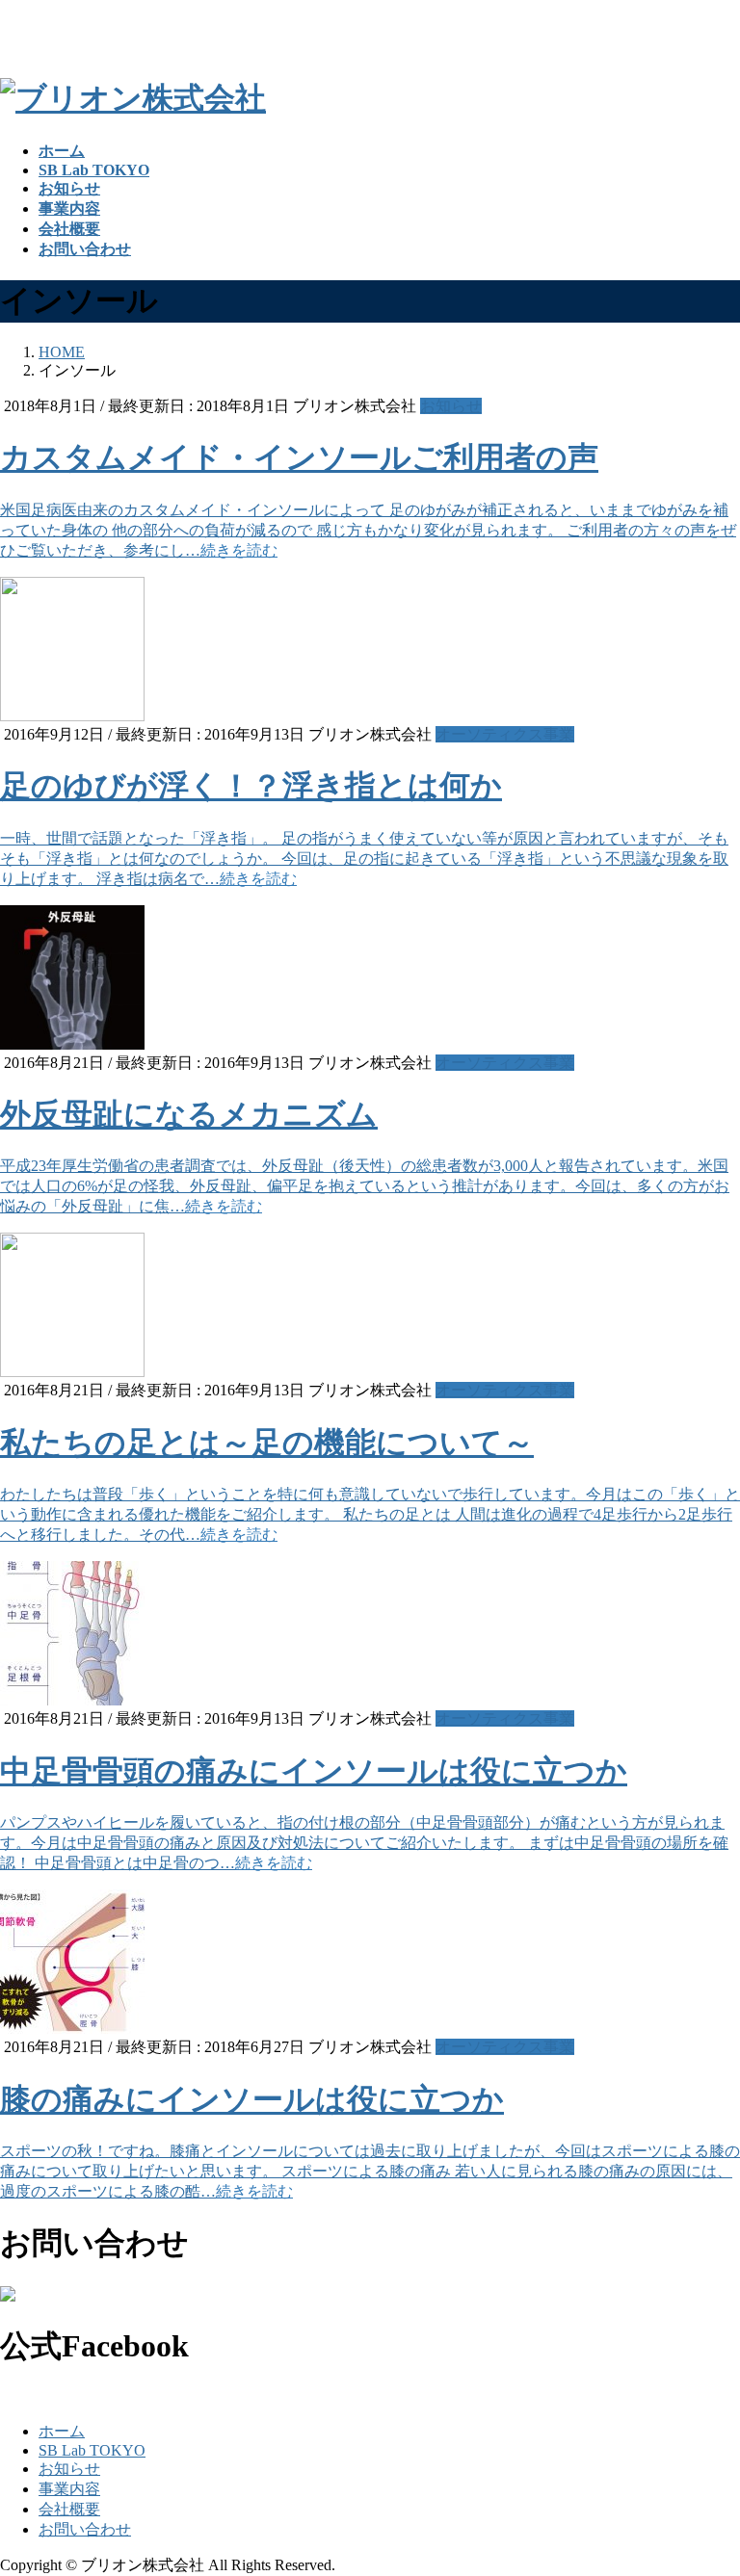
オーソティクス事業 (505, 734)
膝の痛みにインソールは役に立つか (252, 2099)
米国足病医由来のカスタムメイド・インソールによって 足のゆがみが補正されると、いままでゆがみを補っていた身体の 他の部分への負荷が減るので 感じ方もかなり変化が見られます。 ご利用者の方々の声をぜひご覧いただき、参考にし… (368, 530)
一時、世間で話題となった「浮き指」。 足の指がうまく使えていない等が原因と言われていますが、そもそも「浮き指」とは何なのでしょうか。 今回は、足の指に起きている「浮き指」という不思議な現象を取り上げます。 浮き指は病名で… (364, 859)
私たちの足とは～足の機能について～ (267, 1443)
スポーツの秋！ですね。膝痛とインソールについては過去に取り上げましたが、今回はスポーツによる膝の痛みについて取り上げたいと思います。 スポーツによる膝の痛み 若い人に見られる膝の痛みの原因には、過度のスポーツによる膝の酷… (370, 2171)
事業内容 (69, 2489)
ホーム (62, 2431)
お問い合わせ (85, 2529)
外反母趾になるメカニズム (189, 1114)
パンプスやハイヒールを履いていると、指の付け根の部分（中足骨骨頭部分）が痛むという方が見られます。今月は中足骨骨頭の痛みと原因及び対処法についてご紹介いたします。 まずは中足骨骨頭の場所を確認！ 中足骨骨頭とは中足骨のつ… (364, 1843)
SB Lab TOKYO (92, 2450)
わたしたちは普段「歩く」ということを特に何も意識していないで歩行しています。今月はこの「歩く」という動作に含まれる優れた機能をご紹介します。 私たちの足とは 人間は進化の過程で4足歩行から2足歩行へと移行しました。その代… (370, 1514)
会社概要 (69, 2509)
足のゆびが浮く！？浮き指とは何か (251, 786)
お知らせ (451, 406)
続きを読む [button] (239, 550)
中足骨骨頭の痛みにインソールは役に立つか (314, 1771)
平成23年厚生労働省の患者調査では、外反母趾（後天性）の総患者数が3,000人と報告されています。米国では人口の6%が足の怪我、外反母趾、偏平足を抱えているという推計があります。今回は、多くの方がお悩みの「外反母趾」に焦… (365, 1186)
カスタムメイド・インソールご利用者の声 (299, 457)
